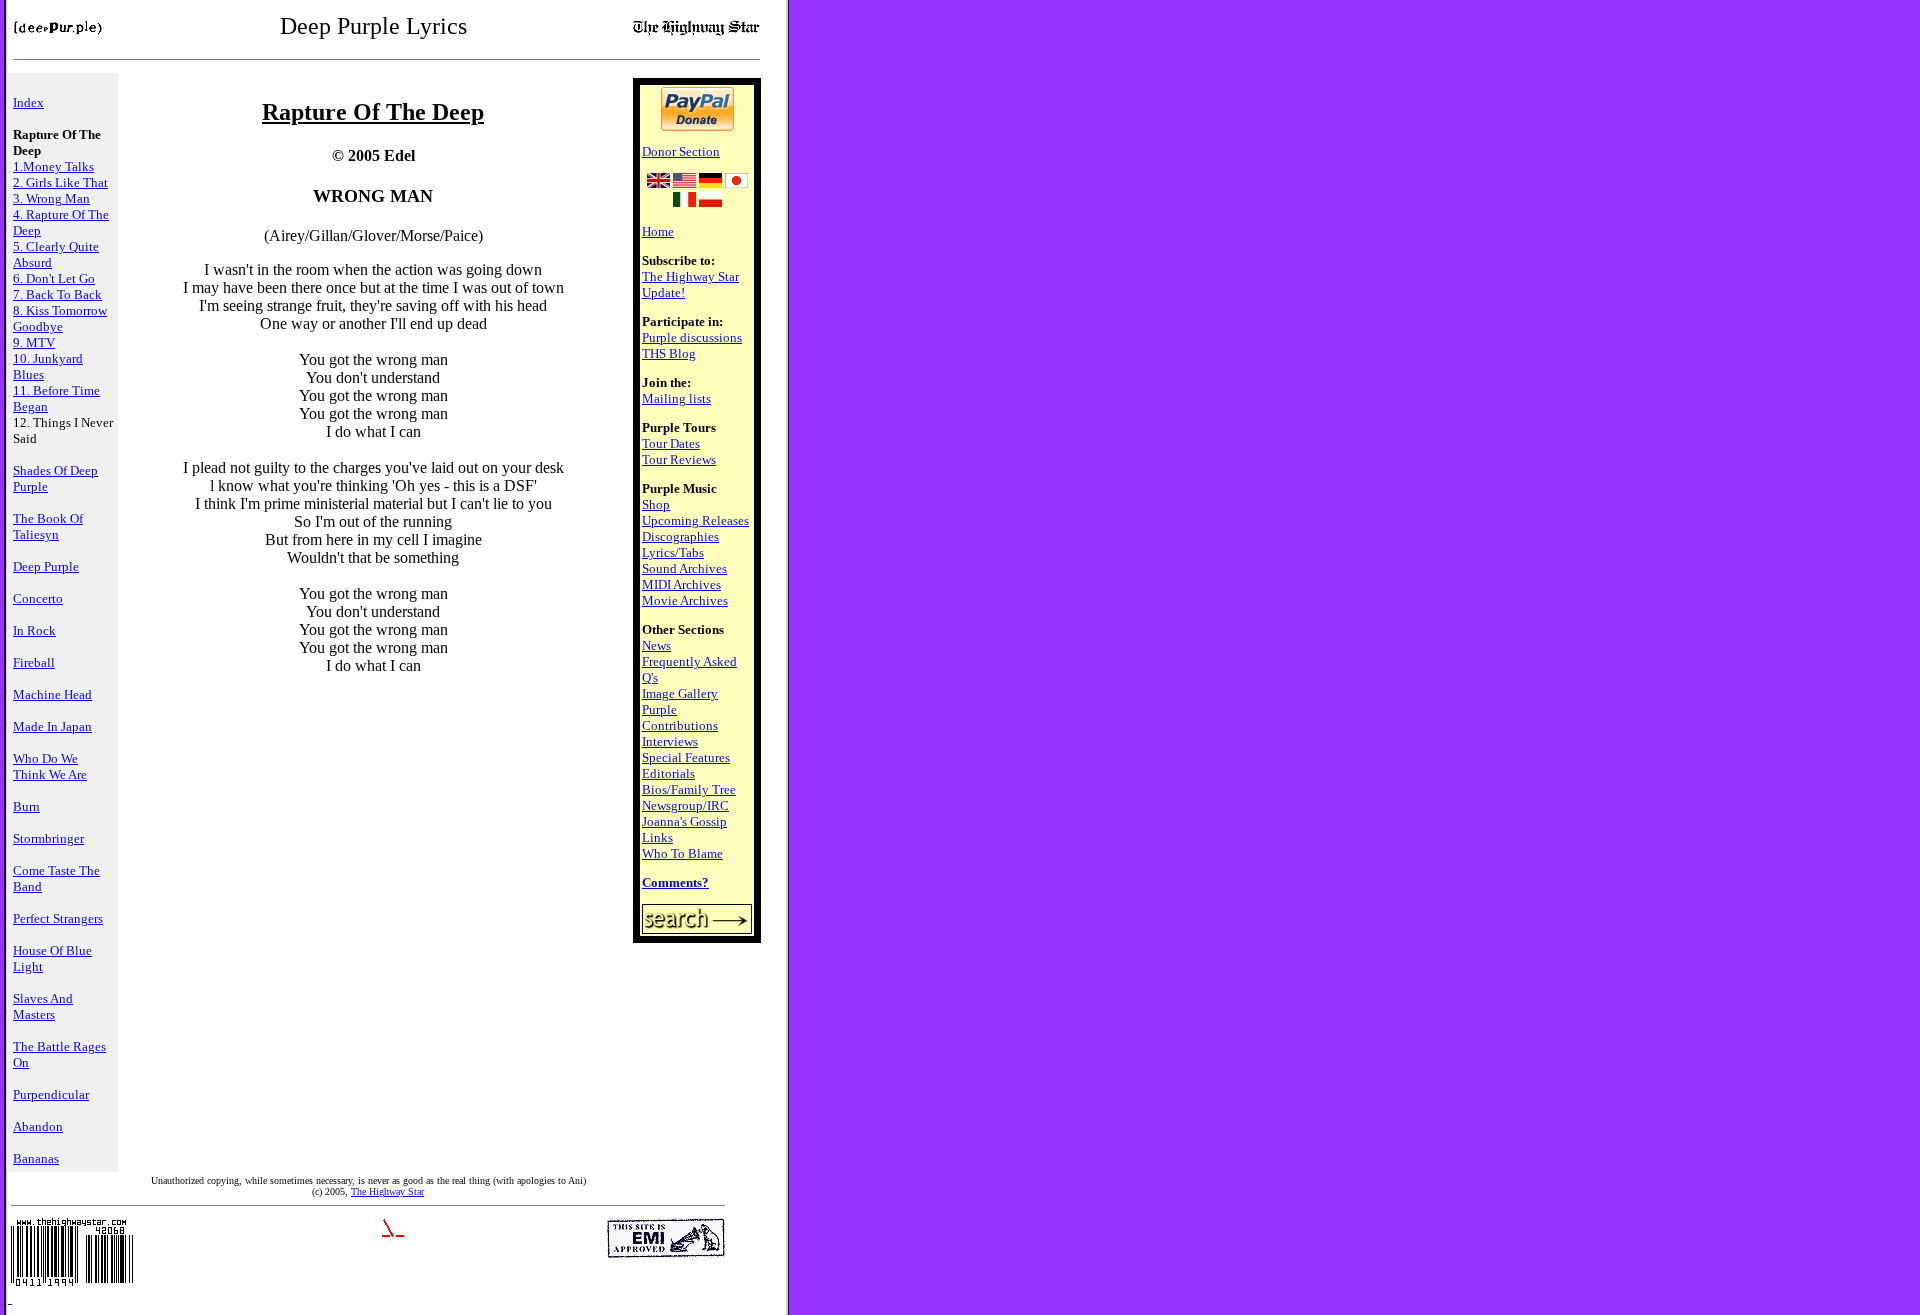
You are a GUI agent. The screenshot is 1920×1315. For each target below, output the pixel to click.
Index (28, 102)
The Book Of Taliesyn (48, 526)
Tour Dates (671, 443)
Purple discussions (692, 337)
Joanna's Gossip (684, 821)
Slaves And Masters (43, 1006)
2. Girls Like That (60, 182)
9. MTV (34, 342)
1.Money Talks (53, 166)
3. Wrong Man (51, 198)
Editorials (668, 773)
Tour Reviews (679, 459)
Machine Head (52, 694)
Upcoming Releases (695, 520)
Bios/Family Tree (689, 789)
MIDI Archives (681, 584)
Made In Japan (52, 726)
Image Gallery (680, 693)
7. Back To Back (57, 294)
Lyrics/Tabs (673, 552)
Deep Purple (46, 566)
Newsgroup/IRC (685, 805)
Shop (656, 504)
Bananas (36, 1158)
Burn (26, 806)
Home (658, 231)
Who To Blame (682, 853)
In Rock (34, 630)
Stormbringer (48, 838)
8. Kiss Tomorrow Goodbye (60, 318)
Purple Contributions (680, 717)
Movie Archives (685, 600)
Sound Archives (684, 568)
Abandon (38, 1126)
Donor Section (681, 151)
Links (657, 837)
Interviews (670, 741)
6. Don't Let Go (54, 278)
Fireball (34, 662)
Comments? (675, 882)
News (656, 645)
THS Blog (669, 353)
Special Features (686, 757)
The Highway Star (387, 1191)
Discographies (680, 536)
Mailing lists (676, 398)
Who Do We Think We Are (50, 766)
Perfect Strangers (58, 918)
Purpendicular (51, 1094)
